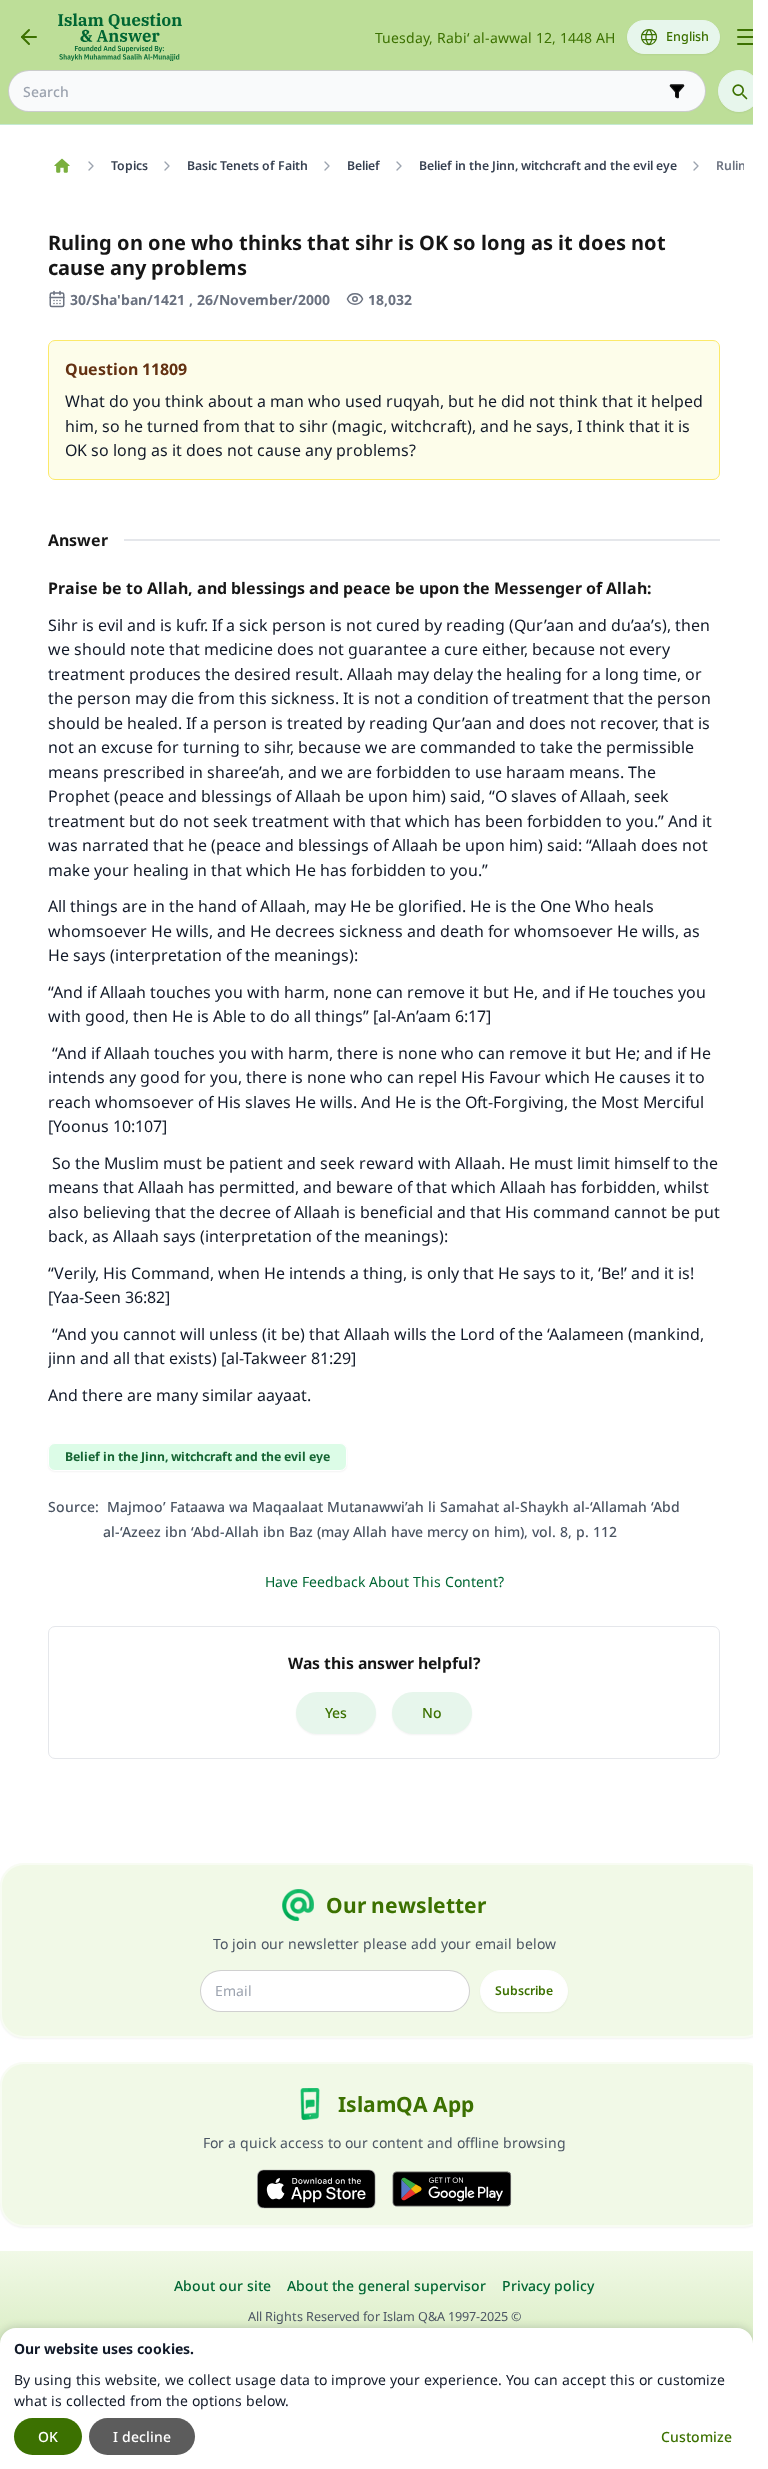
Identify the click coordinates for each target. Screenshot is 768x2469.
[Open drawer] (746, 37)
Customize (696, 2436)
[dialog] (376, 2398)
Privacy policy (548, 2285)
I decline (142, 2436)
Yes (336, 1712)
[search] (739, 91)
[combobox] (343, 91)
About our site (222, 2285)
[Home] (61, 166)
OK (48, 2436)
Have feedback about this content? (384, 1581)
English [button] (687, 36)
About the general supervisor (386, 2285)
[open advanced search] (677, 91)
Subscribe (524, 1990)
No (432, 1712)
